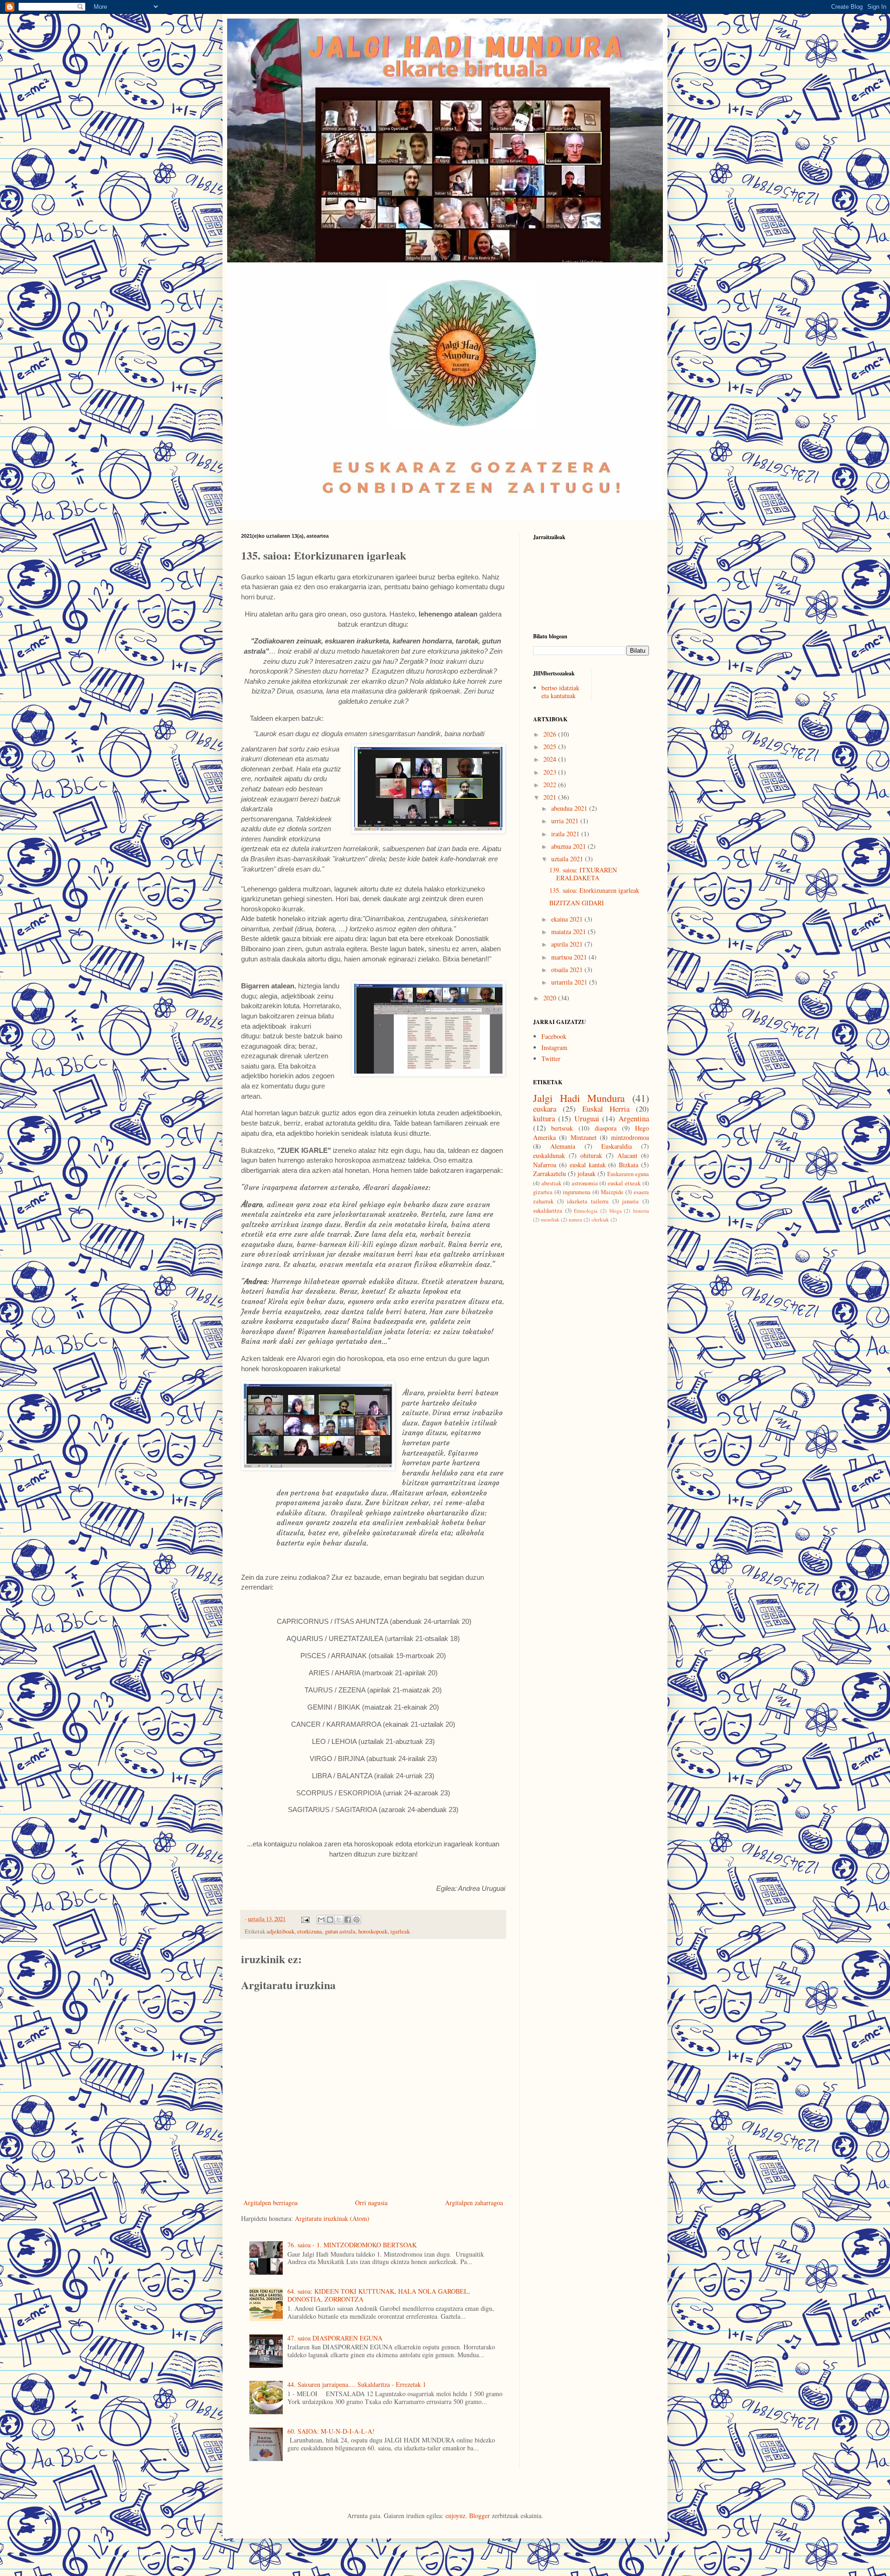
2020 (551, 998)
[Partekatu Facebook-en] (348, 1920)
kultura (544, 1118)
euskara (545, 1109)
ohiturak (591, 1155)
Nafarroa (545, 1165)
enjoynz (455, 2516)
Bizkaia (629, 1165)
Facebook (554, 1036)
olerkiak (600, 1219)
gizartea (543, 1192)
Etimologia (586, 1211)
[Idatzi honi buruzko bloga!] (330, 1920)
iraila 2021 (566, 834)
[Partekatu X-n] (339, 1920)
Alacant (627, 1155)
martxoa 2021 (570, 957)
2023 (551, 772)
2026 (551, 734)
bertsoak (562, 1128)
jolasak (587, 1174)
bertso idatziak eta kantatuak (560, 692)
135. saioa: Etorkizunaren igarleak (594, 890)
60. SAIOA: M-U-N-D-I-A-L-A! (331, 2431)
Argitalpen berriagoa (270, 2203)
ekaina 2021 (568, 919)
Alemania (563, 1146)
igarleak (400, 1931)
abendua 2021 (570, 808)
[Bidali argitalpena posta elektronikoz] (305, 1919)
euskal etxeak (624, 1183)
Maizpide (612, 1192)
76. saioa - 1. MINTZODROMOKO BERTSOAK (352, 2245)
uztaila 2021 (568, 859)
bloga (616, 1211)
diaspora (606, 1128)
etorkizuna (310, 1931)
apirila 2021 (568, 944)
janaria (630, 1201)
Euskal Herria (606, 1109)
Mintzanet (584, 1137)
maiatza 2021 (569, 932)
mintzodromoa (630, 1137)
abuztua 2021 (569, 846)
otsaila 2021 (568, 970)
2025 (551, 747)
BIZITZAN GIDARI (577, 903)
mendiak (550, 1219)
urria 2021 (566, 821)
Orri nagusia (371, 2203)
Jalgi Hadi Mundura (579, 1098)
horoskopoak (373, 1931)
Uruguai (587, 1118)
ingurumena (577, 1192)
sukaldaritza (548, 1211)
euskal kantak (588, 1165)
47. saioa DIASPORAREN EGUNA (335, 2338)
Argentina (634, 1118)
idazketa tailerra (588, 1201)
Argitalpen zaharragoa (474, 2203)
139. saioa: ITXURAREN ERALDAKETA (583, 874)
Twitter (551, 1059)
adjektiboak (280, 1931)
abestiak (551, 1183)
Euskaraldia (617, 1146)
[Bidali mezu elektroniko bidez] (321, 1920)
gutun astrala (340, 1931)
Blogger (480, 2516)
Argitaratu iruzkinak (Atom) (332, 2218)
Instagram (554, 1047)
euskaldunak (549, 1155)
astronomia (585, 1183)
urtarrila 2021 (570, 982)
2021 (551, 797)
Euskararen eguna (628, 1174)
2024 (551, 759)
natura (575, 1219)
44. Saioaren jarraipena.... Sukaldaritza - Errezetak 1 (357, 2384)
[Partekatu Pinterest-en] (356, 1920)
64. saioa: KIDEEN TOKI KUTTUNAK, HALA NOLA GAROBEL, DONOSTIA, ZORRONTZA (379, 2295)
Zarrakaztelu (550, 1174)
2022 (551, 785)
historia (641, 1211)
